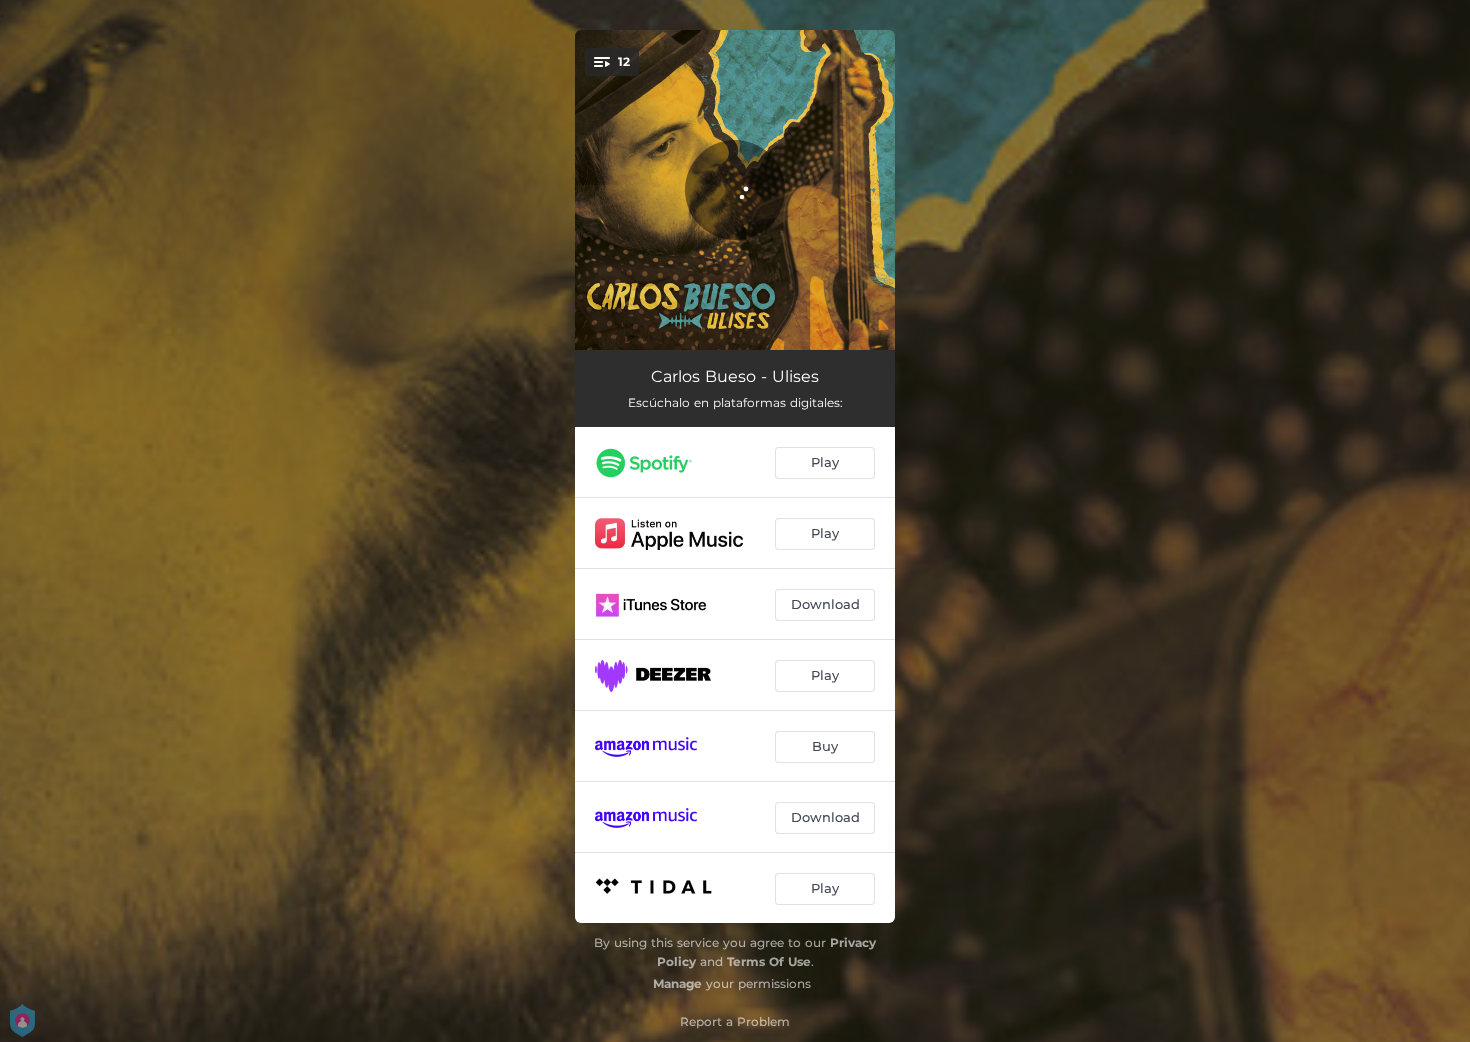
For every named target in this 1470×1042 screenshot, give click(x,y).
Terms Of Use (769, 961)
